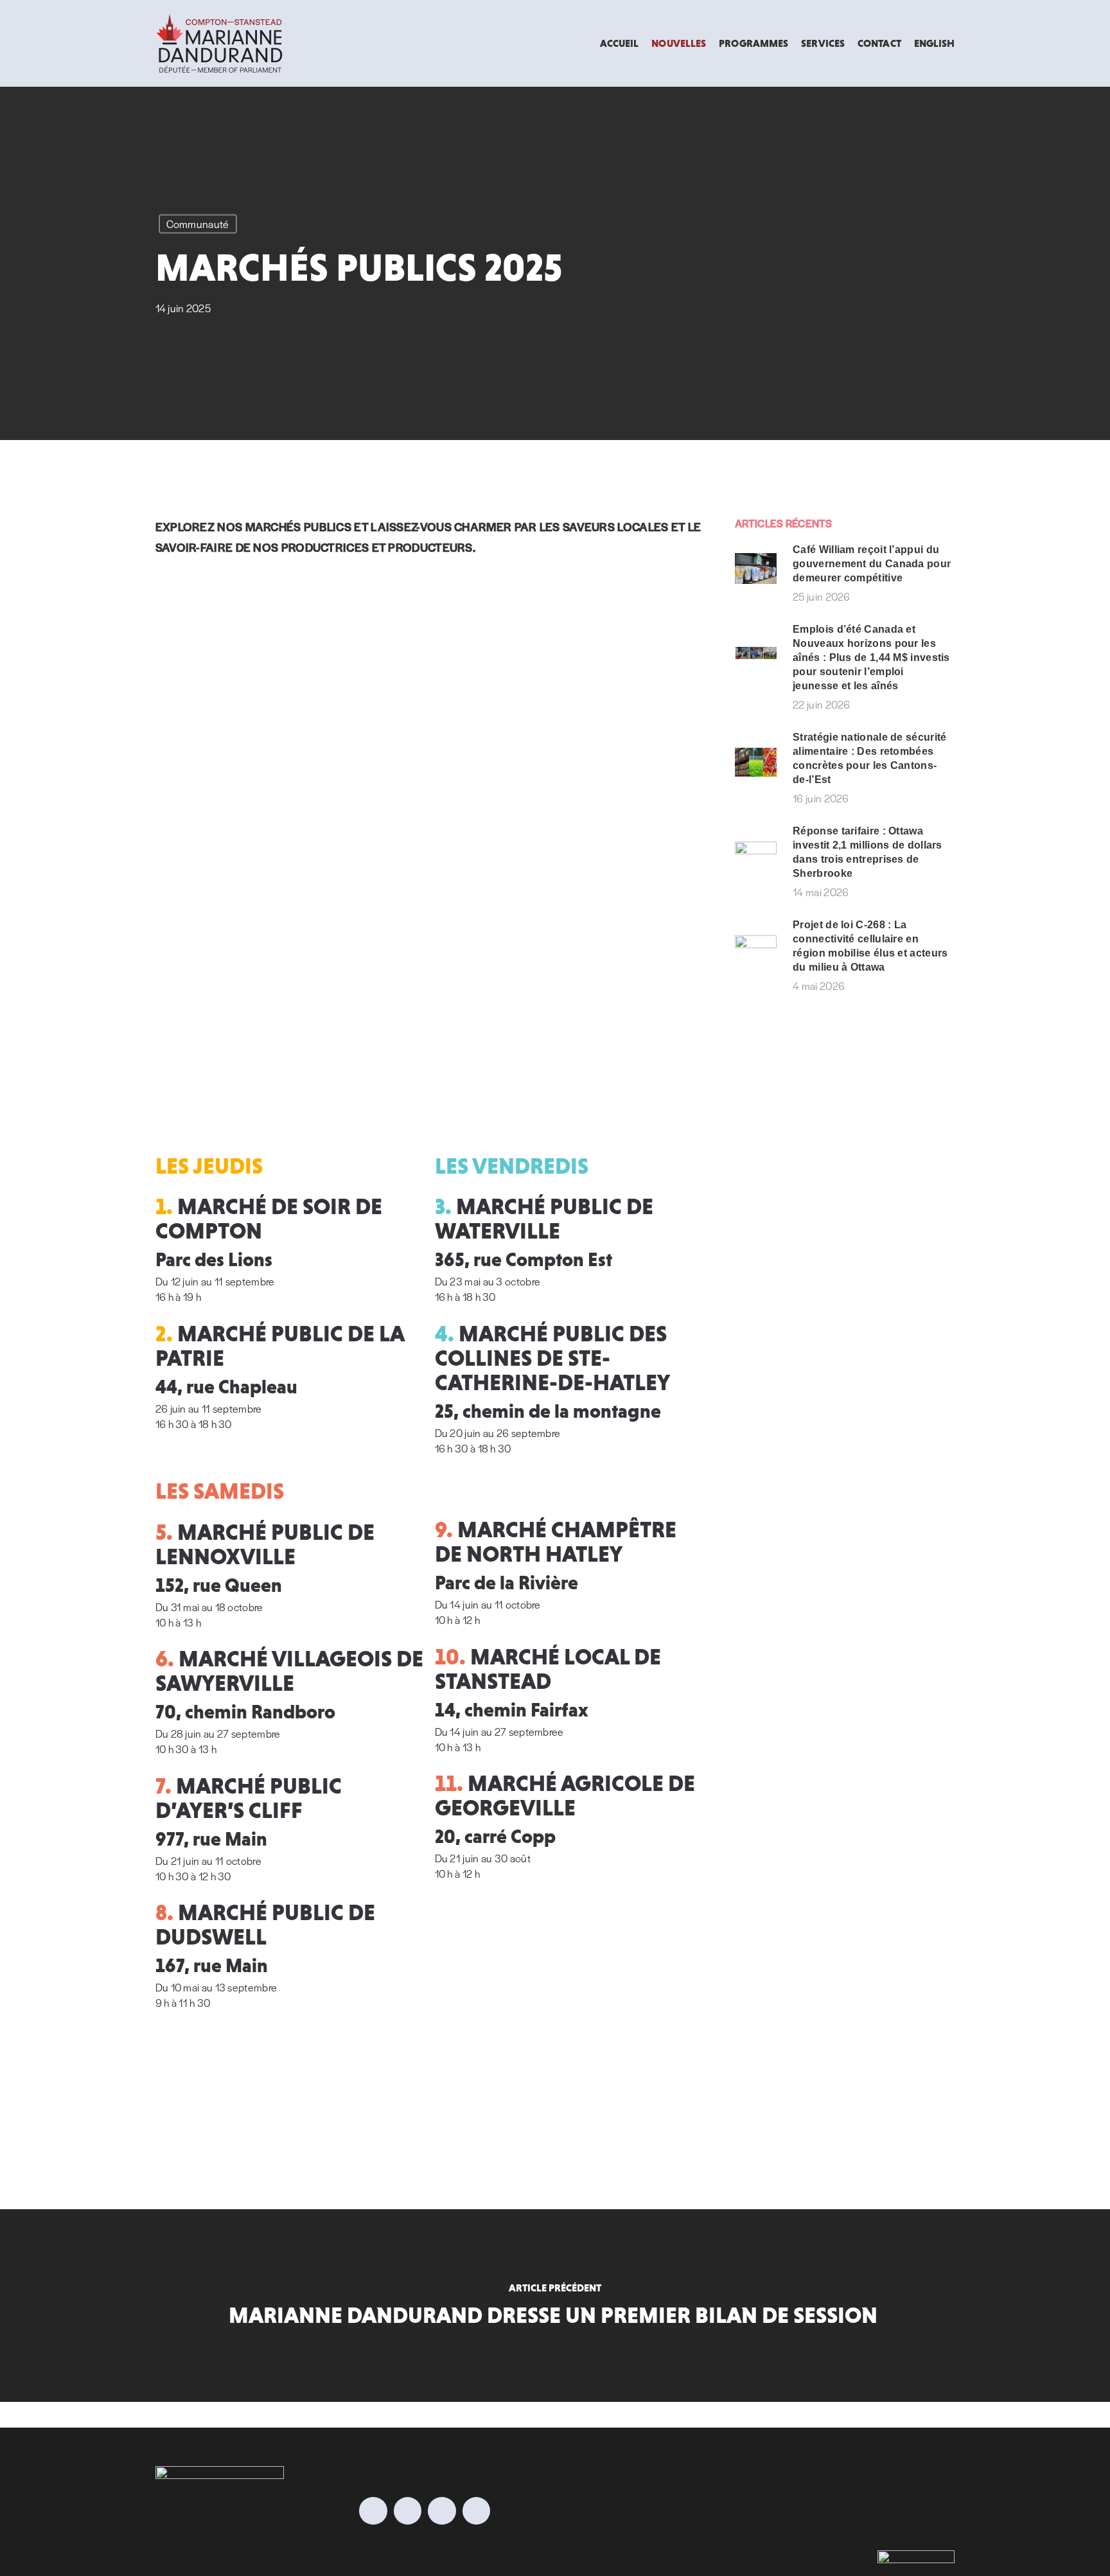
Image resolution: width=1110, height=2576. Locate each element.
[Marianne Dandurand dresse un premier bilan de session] (555, 2306)
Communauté (198, 224)
